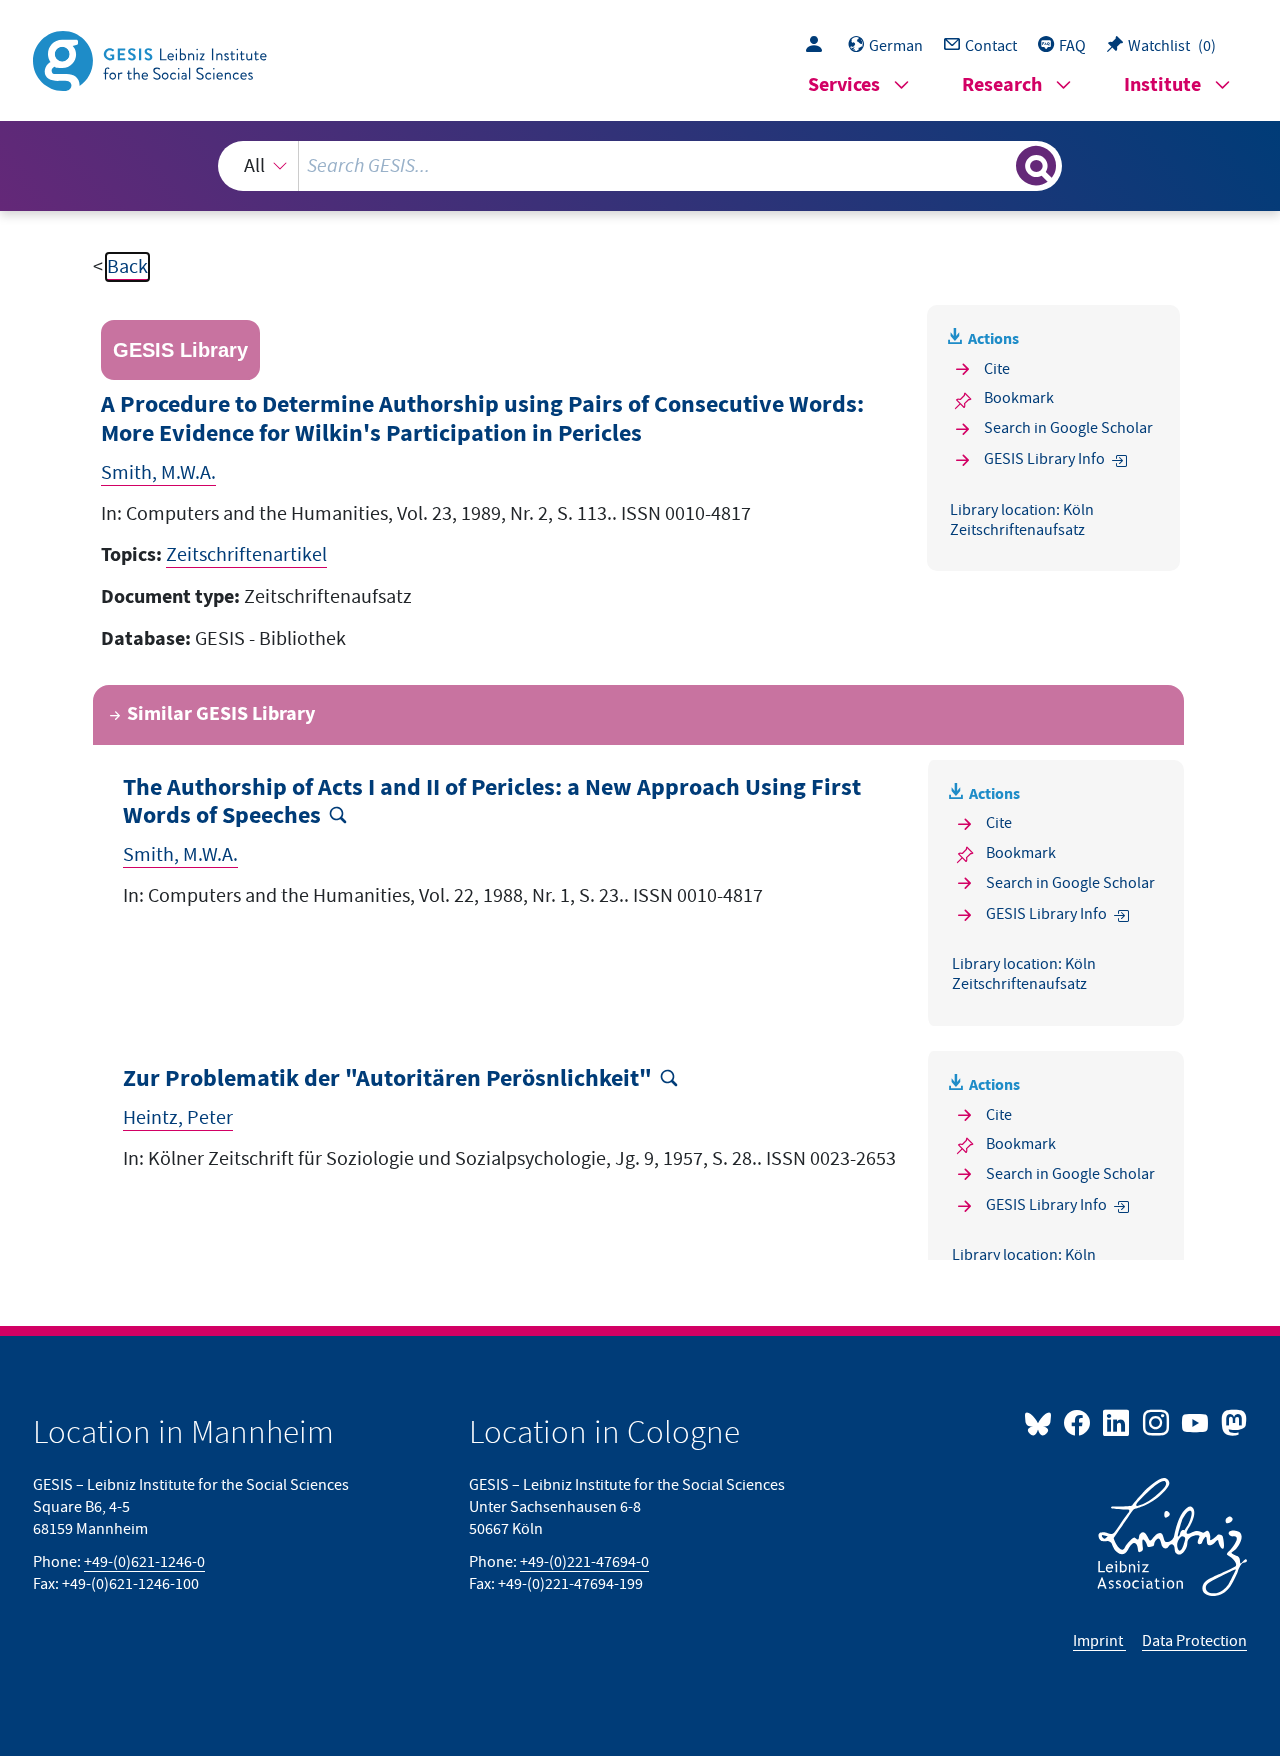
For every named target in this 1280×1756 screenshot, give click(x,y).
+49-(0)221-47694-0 (584, 1562)
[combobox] (639, 166)
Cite (997, 369)
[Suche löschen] (999, 165)
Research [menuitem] (1002, 85)
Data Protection (1194, 1641)
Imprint (1099, 1641)
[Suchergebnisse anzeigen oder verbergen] (1036, 166)
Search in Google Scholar (1068, 428)
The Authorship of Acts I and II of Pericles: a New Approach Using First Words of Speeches (492, 803)
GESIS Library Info (1044, 459)
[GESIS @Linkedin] (1117, 1422)
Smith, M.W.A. (158, 473)
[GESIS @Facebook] (1078, 1422)
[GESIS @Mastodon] (1231, 1422)
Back (127, 267)
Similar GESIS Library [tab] (221, 714)
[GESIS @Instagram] (1156, 1422)
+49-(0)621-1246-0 (144, 1562)
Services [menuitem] (844, 85)
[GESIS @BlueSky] (1042, 1422)
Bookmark (1019, 398)
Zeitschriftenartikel (246, 555)
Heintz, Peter (178, 1118)
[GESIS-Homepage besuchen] (152, 59)
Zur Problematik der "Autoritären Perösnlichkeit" (387, 1079)
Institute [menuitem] (1162, 85)
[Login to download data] (819, 46)
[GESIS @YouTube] (1196, 1422)
